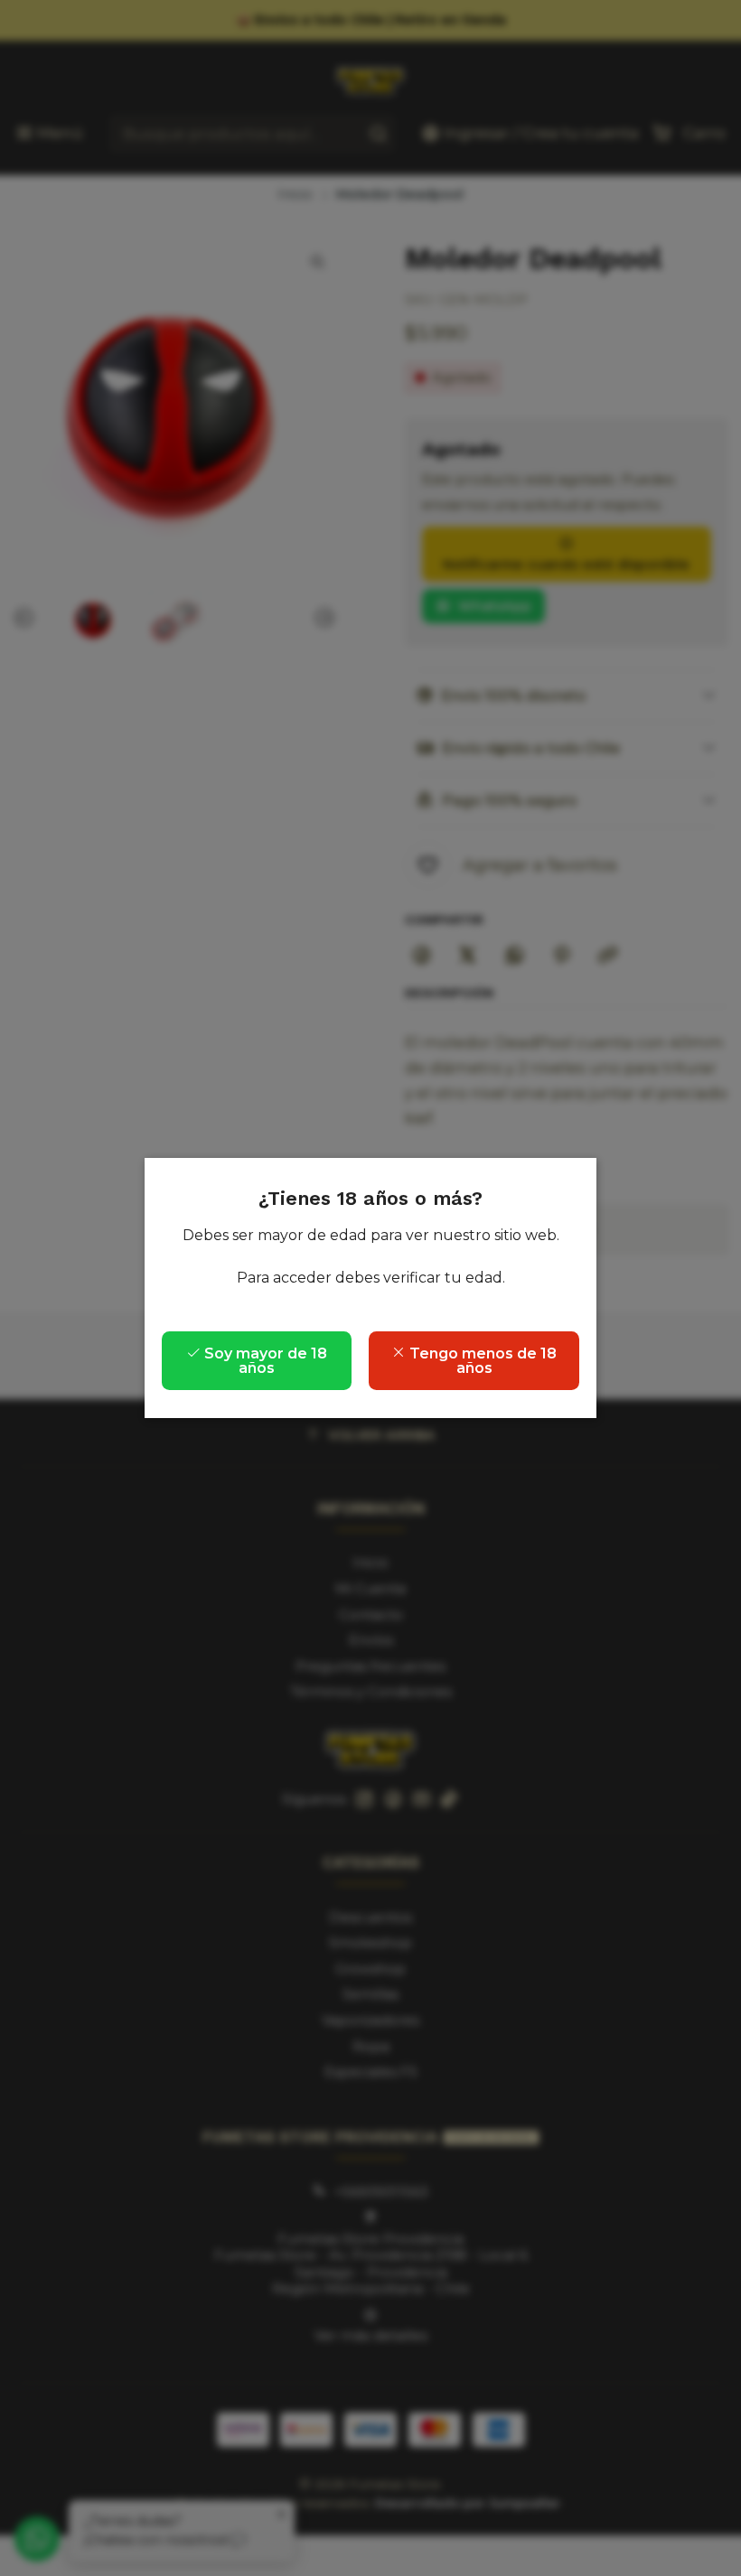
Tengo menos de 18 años (481, 1361)
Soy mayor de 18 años (264, 1361)
